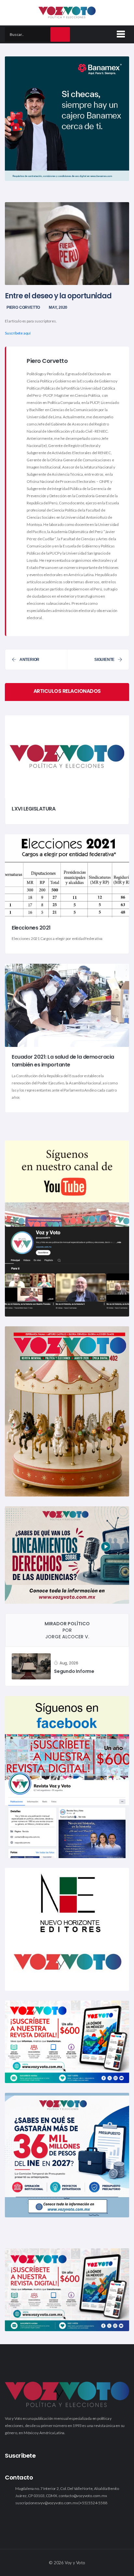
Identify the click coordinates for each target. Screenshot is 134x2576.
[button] (120, 33)
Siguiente (104, 660)
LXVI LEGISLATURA (33, 809)
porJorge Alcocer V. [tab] (67, 1630)
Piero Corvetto (23, 307)
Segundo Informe (74, 1671)
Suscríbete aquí (18, 333)
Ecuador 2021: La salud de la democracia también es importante (63, 1061)
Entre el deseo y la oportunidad (58, 296)
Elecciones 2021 (31, 928)
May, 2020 (58, 307)
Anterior (29, 660)
